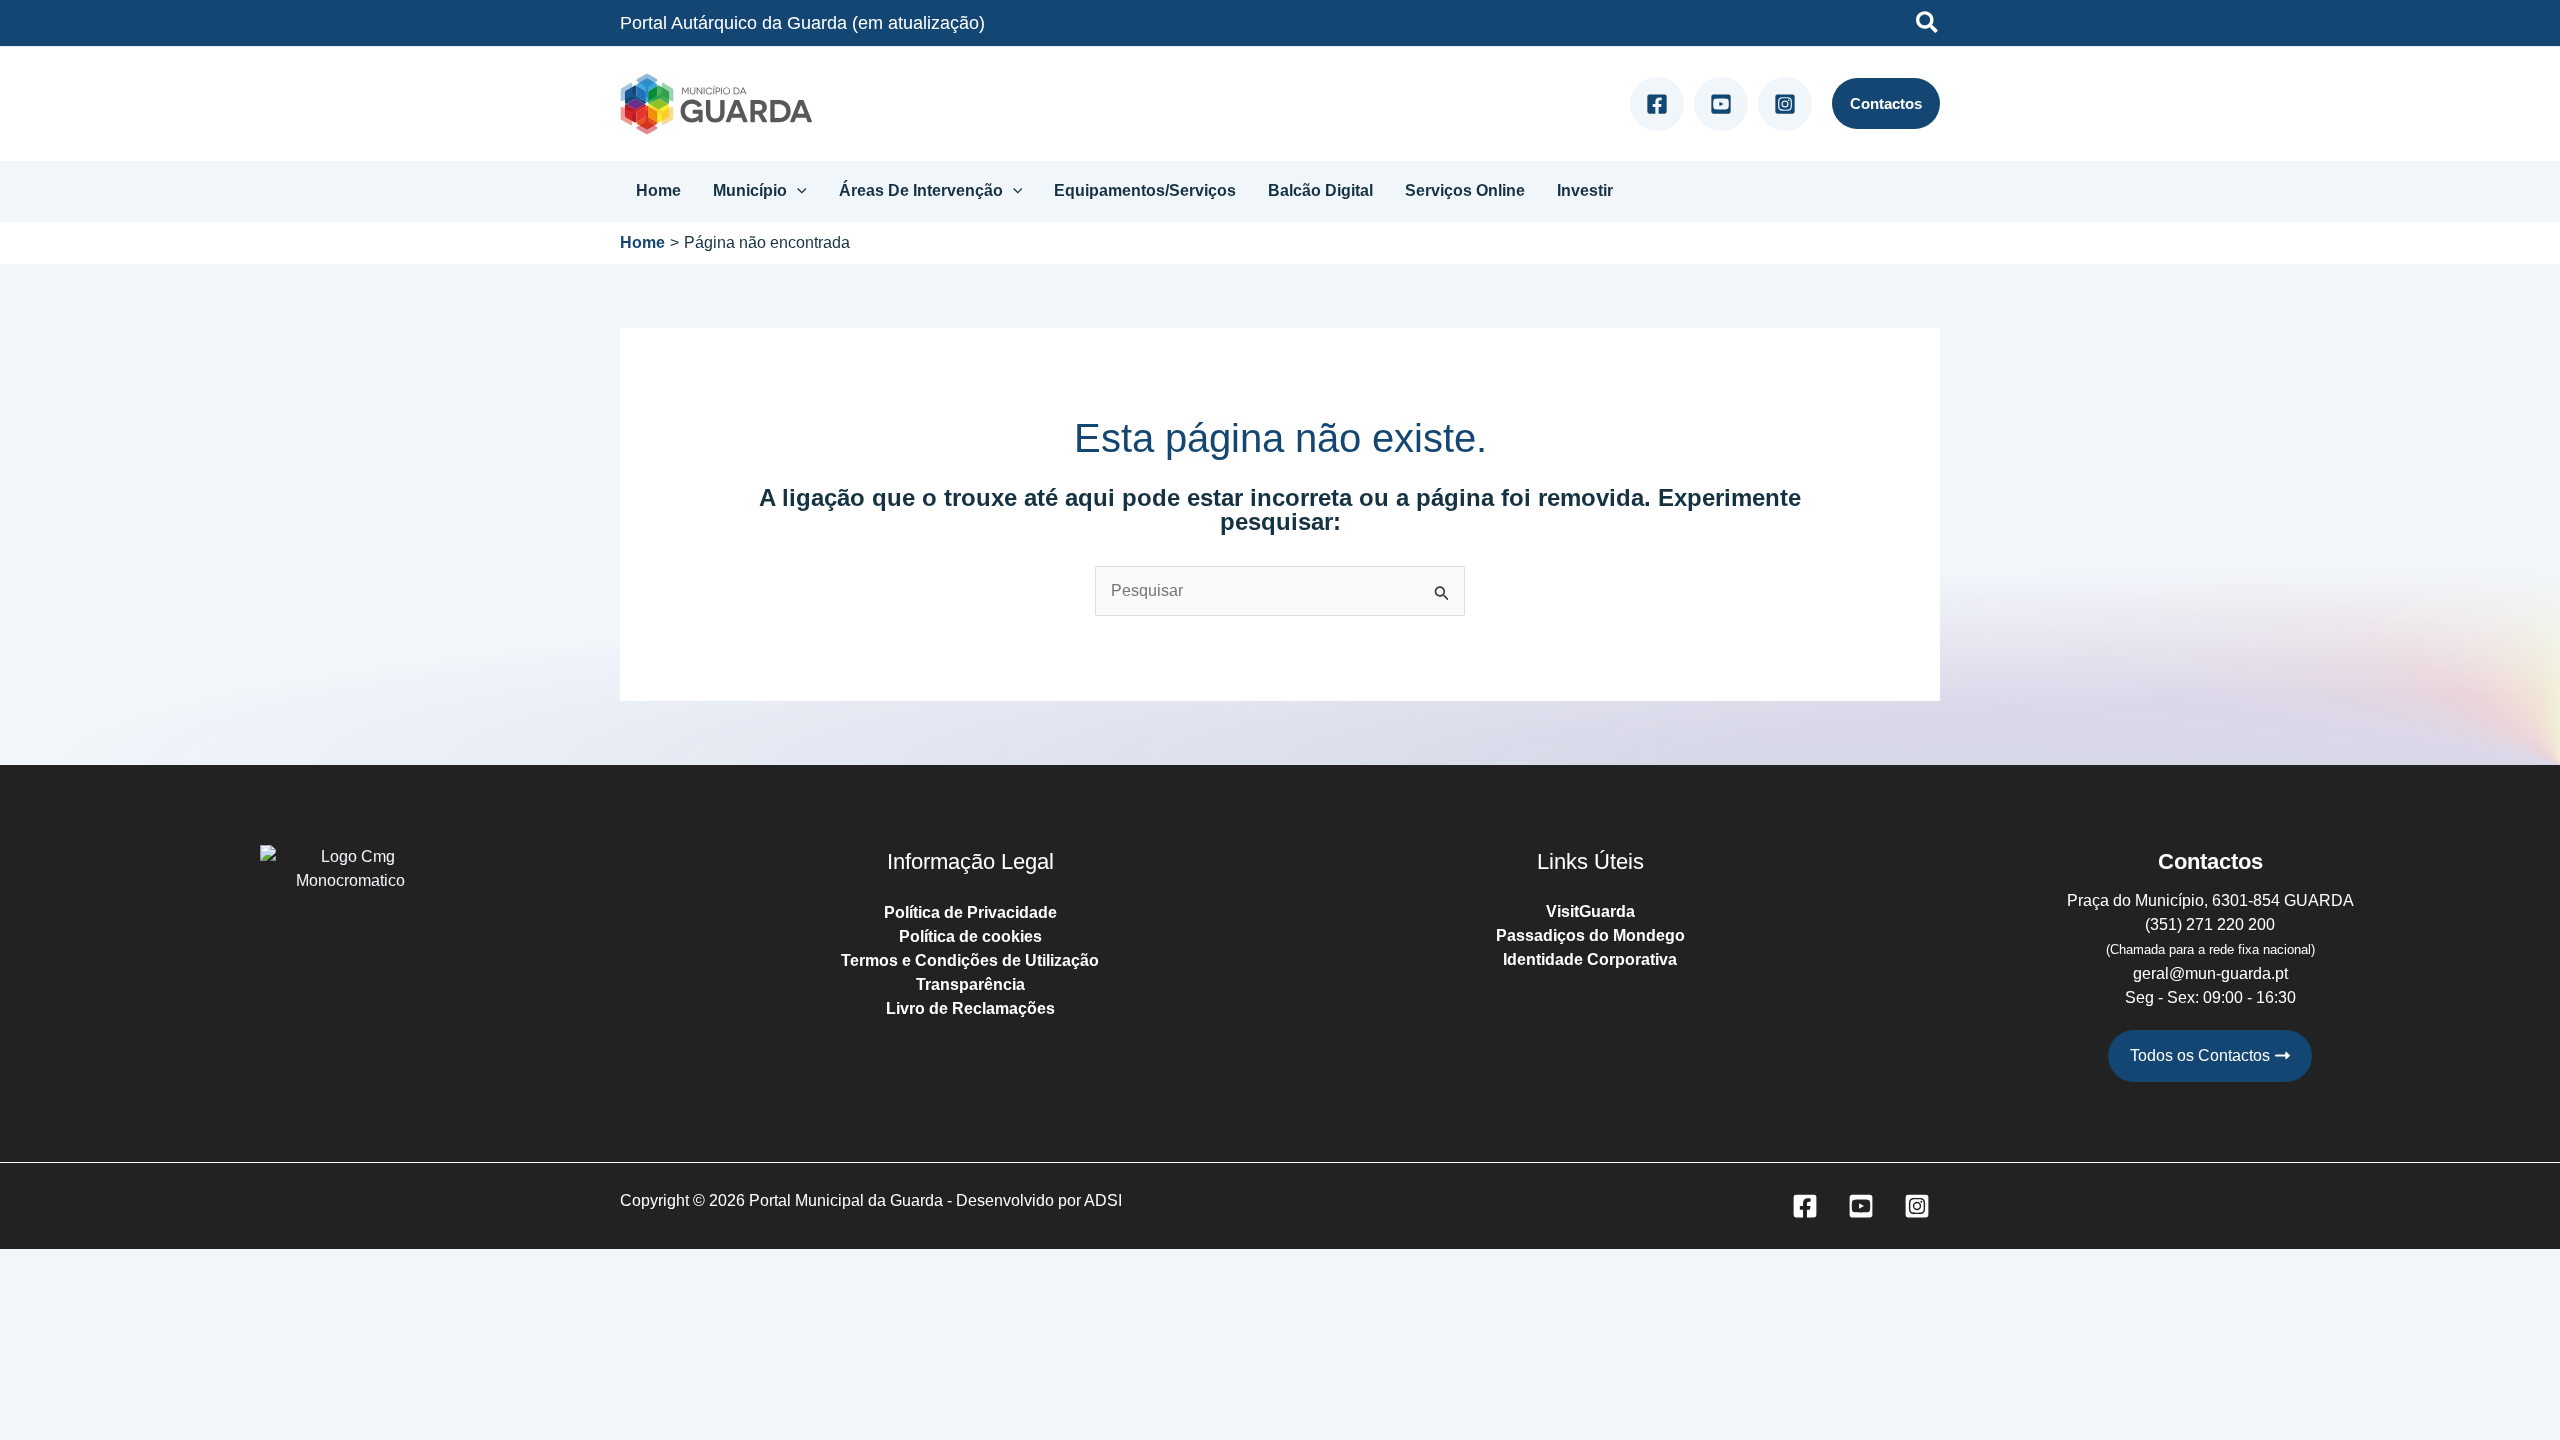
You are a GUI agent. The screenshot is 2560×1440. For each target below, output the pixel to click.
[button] (1928, 25)
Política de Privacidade (970, 912)
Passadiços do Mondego (1590, 935)
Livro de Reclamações (970, 1008)
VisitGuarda (1590, 911)
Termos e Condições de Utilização (970, 960)
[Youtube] (1721, 104)
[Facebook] (1657, 104)
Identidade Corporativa (1590, 959)
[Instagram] (1785, 104)
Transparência (970, 984)
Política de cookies (970, 936)
